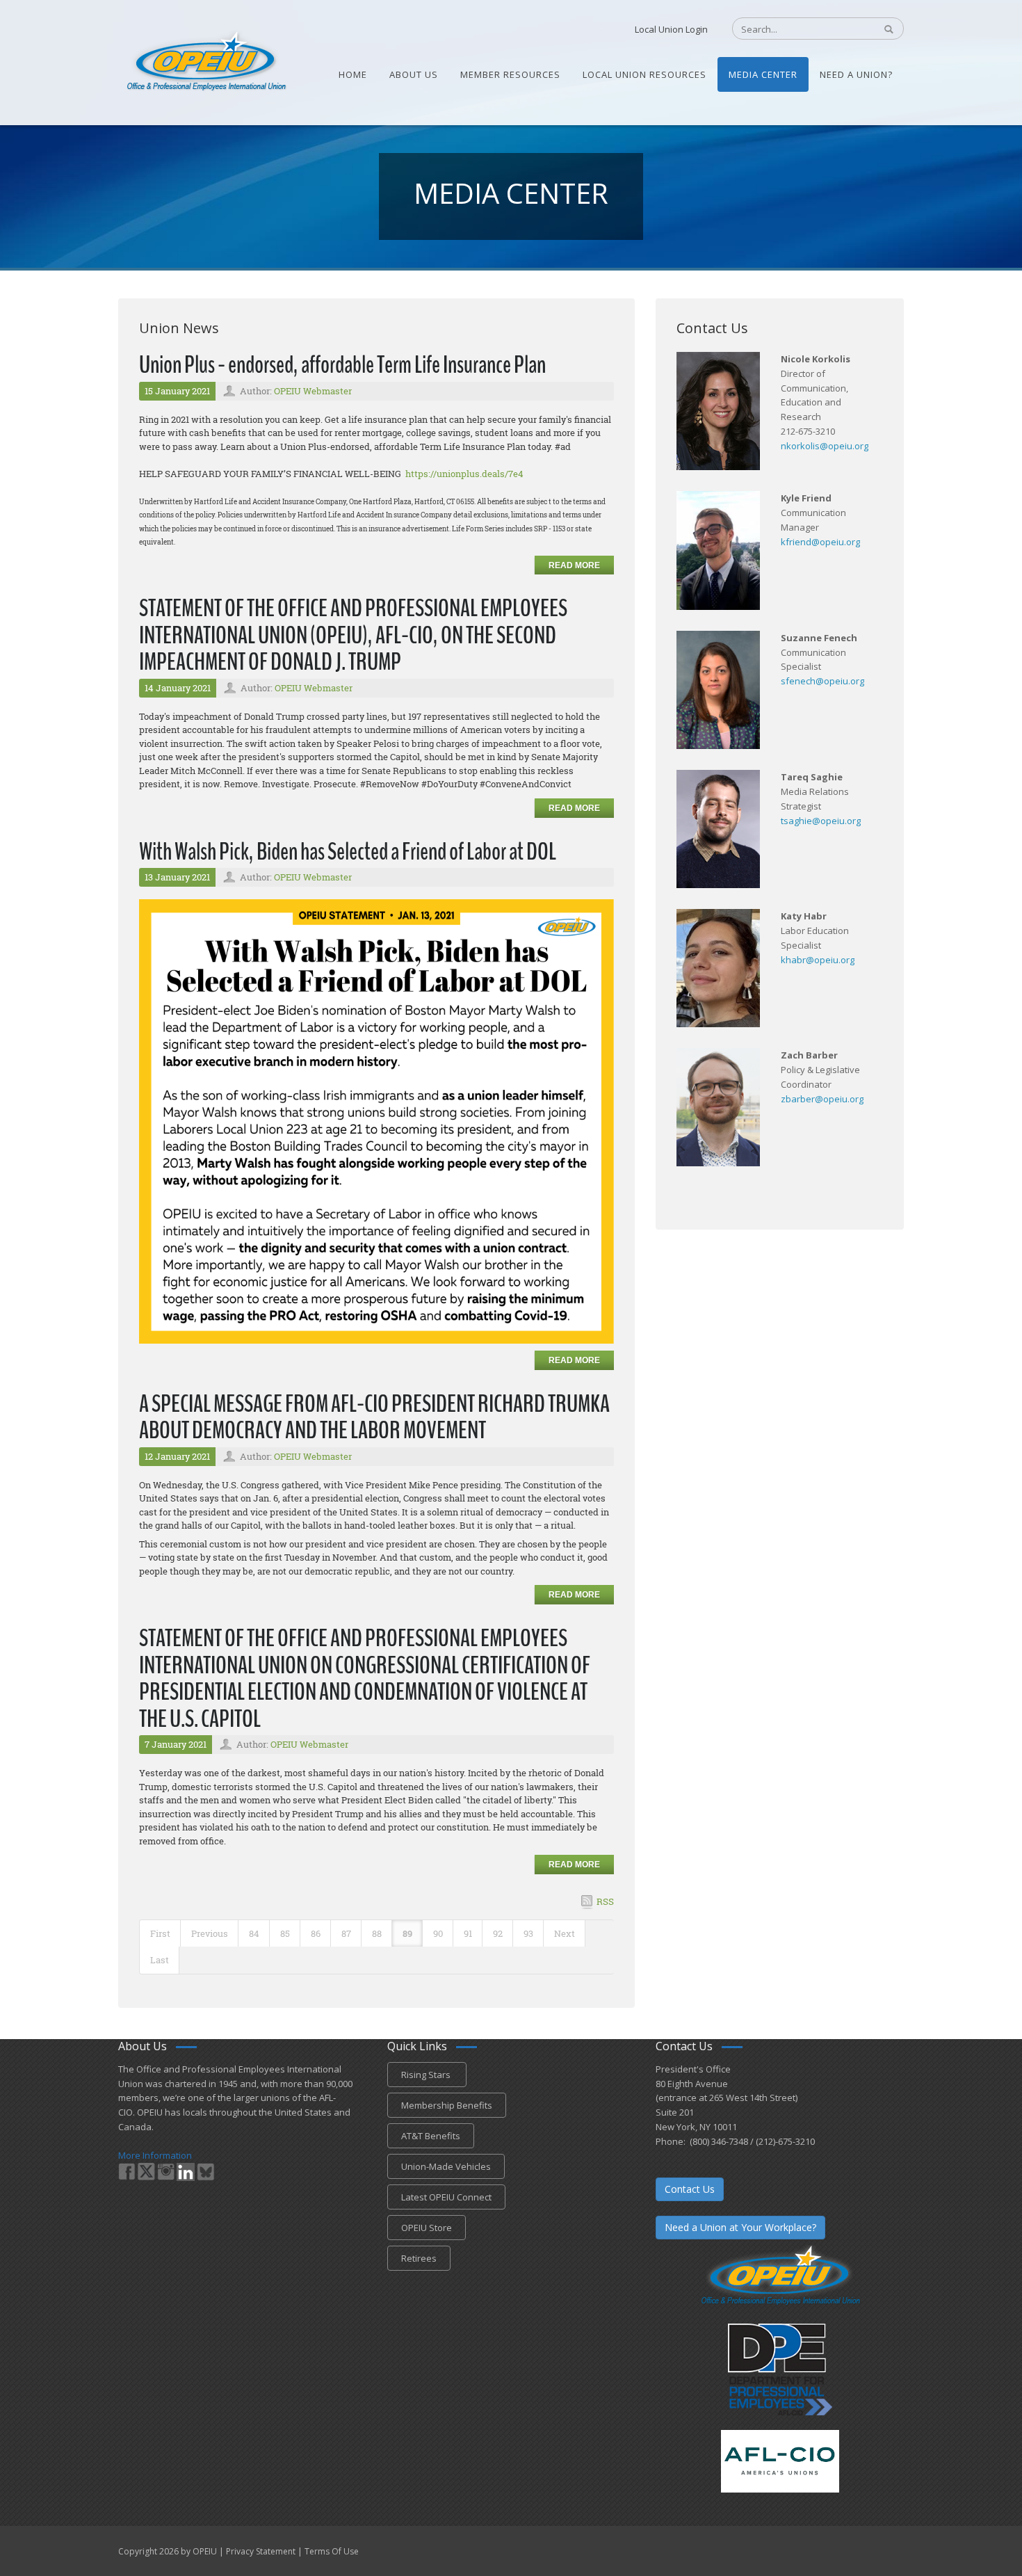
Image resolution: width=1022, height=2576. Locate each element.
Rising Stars (427, 2075)
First (160, 1933)
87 (346, 1933)
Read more (574, 565)
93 (528, 1933)
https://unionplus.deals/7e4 (464, 474)
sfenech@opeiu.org (822, 681)
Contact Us (690, 2189)
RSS (605, 1901)
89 (407, 1933)
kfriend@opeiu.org (820, 542)
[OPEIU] (205, 61)
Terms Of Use (332, 2551)
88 (377, 1933)
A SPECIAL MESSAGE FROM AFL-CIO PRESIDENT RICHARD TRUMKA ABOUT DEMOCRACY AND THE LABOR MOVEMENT (374, 1417)
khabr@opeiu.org (818, 960)
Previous (210, 1933)
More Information (155, 2155)
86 (316, 1933)
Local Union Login (671, 29)
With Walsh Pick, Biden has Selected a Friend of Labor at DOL (348, 852)
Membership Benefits (447, 2105)
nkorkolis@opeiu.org (825, 446)
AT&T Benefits (431, 2136)
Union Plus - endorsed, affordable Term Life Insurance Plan (342, 365)
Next (565, 1933)
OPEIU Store (427, 2228)
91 (468, 1933)
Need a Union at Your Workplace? (740, 2227)
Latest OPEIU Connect (446, 2197)
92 (498, 1933)
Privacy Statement (261, 2551)
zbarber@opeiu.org (822, 1099)
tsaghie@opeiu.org (821, 821)
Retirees (419, 2258)
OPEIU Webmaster (313, 391)
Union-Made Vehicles (446, 2166)
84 (254, 1933)
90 (438, 1933)
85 (285, 1933)
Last (160, 1960)
